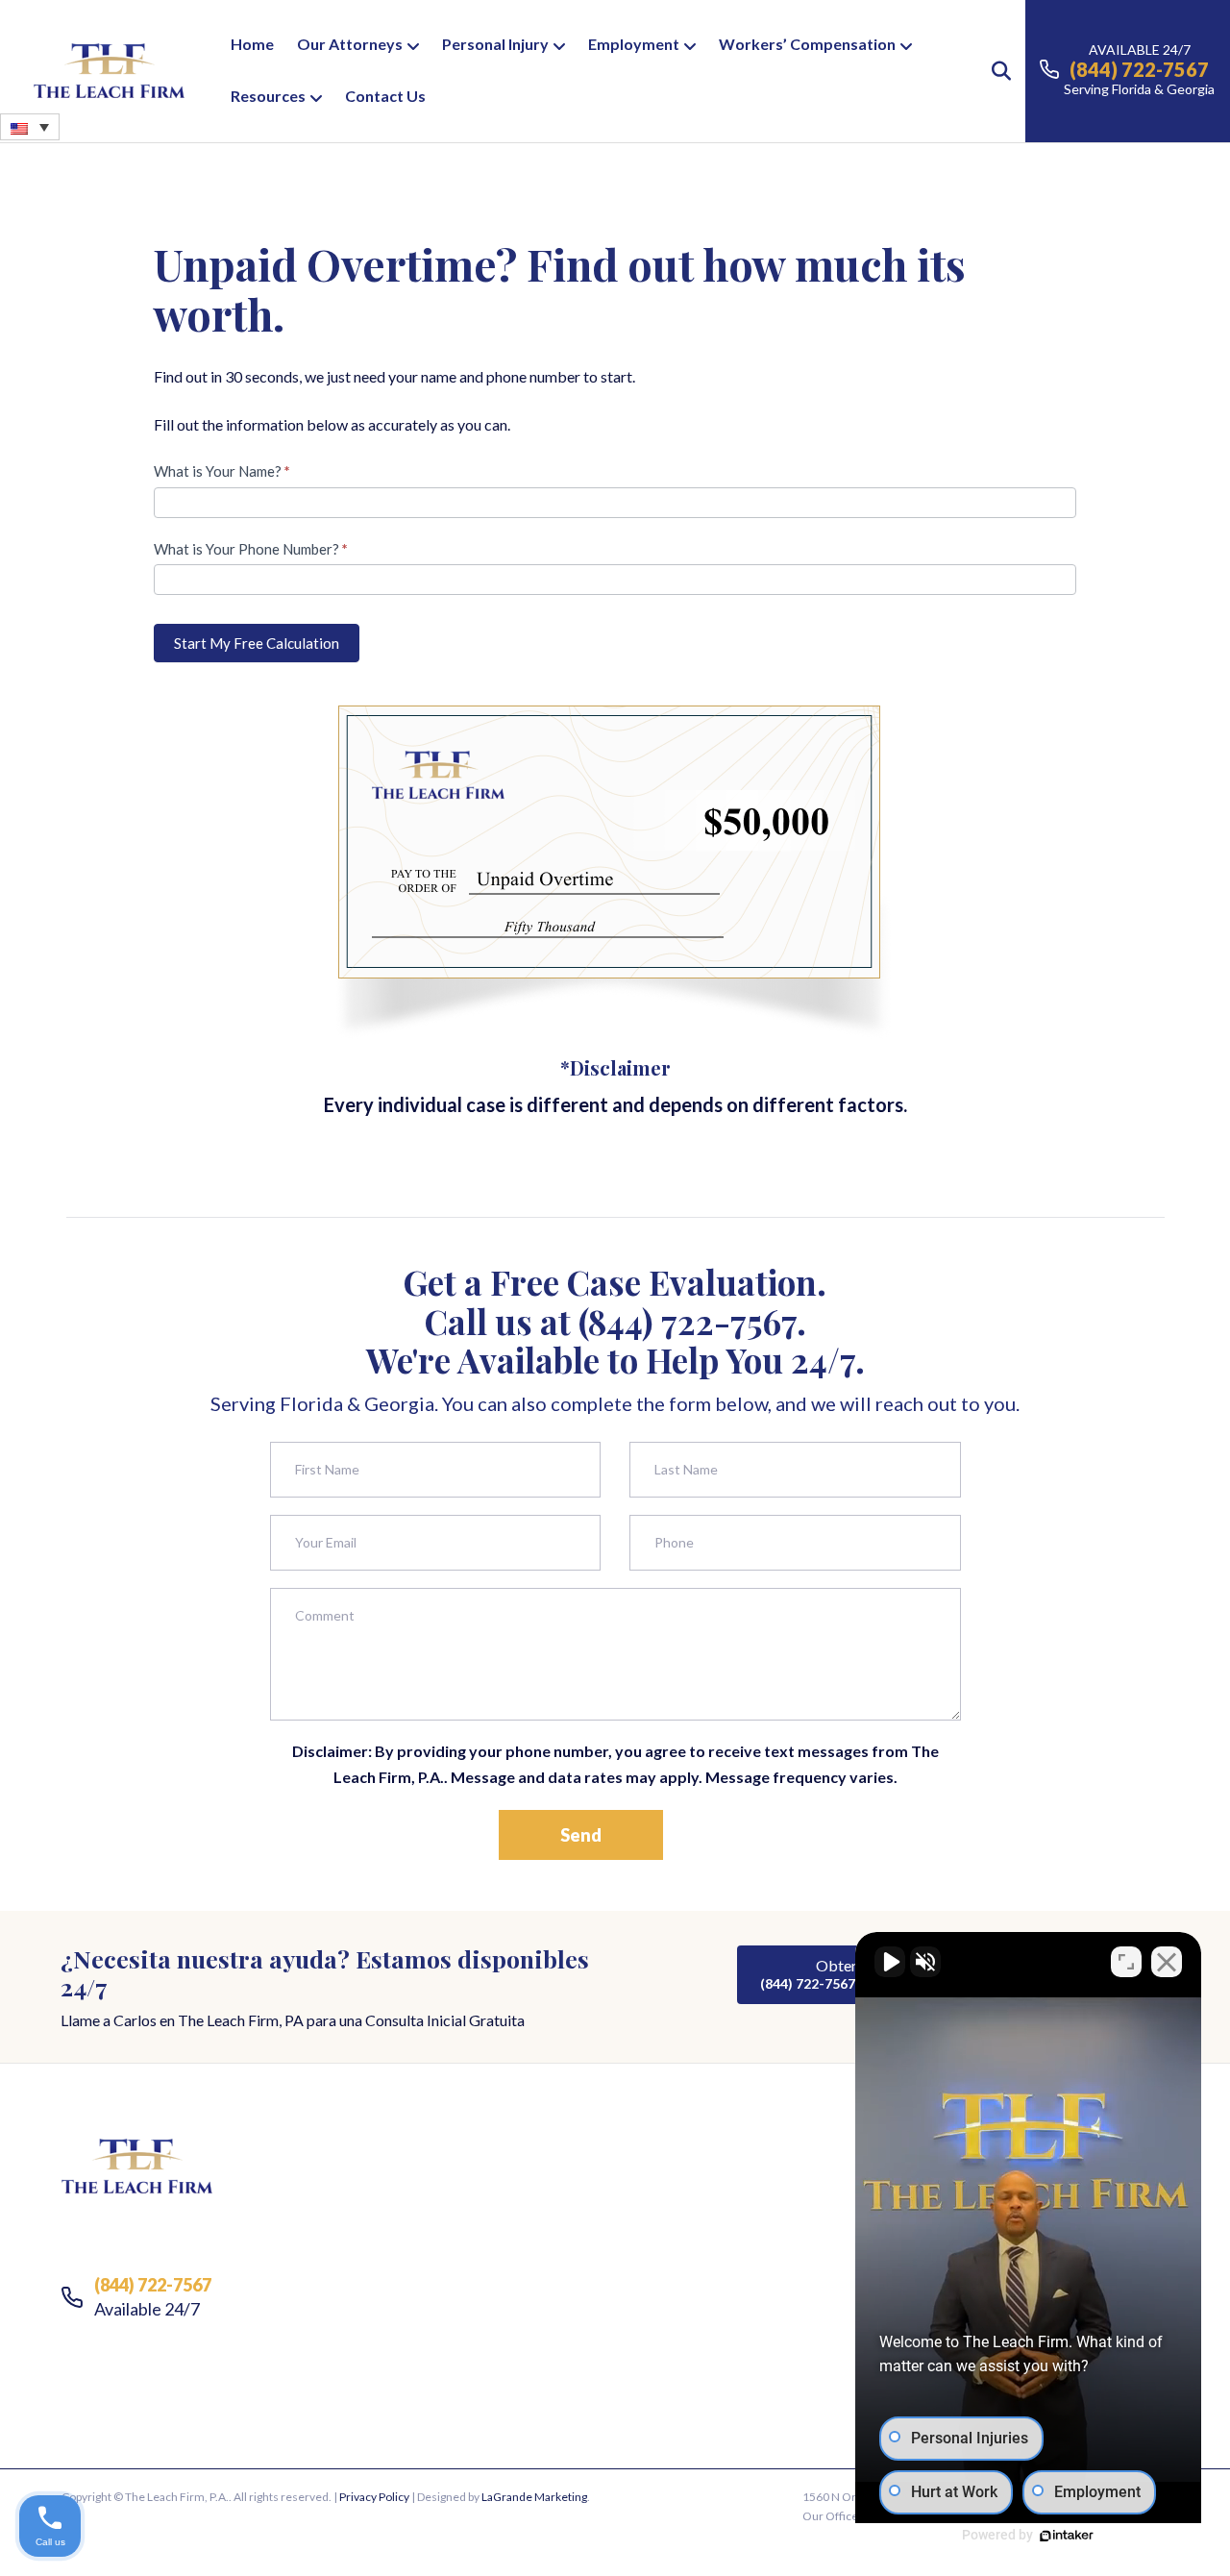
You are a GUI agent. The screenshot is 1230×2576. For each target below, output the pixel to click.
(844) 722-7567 (688, 1321)
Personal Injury (495, 44)
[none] (30, 127)
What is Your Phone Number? (251, 549)
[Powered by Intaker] (1067, 2536)
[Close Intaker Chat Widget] (1167, 1962)
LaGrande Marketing (534, 2497)
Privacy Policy (374, 2497)
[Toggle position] (1126, 1962)
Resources (268, 96)
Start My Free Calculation (257, 643)
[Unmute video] (890, 1962)
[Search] (992, 71)
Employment (634, 44)
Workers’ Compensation (807, 44)
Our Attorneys (350, 44)
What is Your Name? (222, 471)
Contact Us (385, 96)
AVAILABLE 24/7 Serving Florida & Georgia (1139, 69)
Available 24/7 (153, 2297)
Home (252, 44)
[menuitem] (30, 127)
